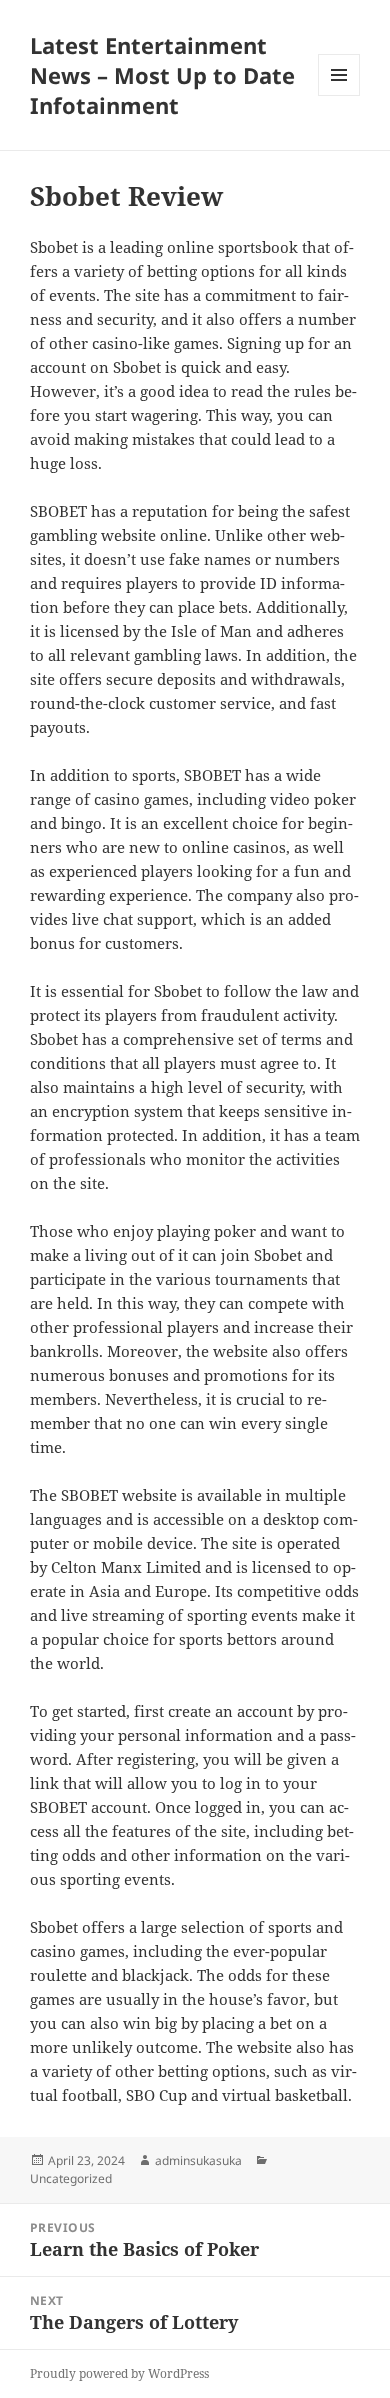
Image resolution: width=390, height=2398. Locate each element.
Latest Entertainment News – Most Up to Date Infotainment (162, 75)
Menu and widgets (339, 95)
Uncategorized (71, 2178)
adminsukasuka (198, 2160)
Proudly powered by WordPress (119, 2373)
